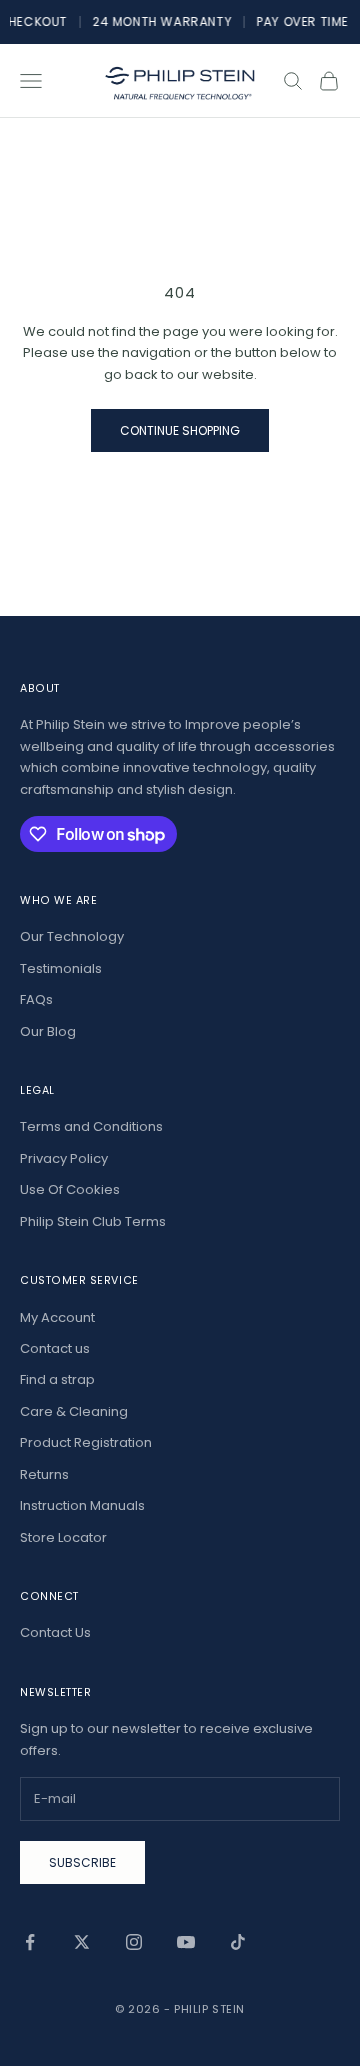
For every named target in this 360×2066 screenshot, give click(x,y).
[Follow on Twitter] (82, 1942)
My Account (57, 1317)
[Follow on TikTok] (238, 1942)
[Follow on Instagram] (134, 1942)
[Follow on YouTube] (186, 1942)
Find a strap (57, 1379)
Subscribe (82, 1862)
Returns (44, 1474)
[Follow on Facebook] (30, 1942)
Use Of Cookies (70, 1189)
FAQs (36, 999)
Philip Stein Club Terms (93, 1221)
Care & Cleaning (74, 1411)
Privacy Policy (64, 1158)
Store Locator (63, 1537)
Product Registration (86, 1442)
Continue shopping (180, 430)
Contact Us (55, 1632)
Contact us (55, 1348)
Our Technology (72, 936)
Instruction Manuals (82, 1505)
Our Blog (48, 1031)
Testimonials (61, 968)
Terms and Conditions (91, 1126)
